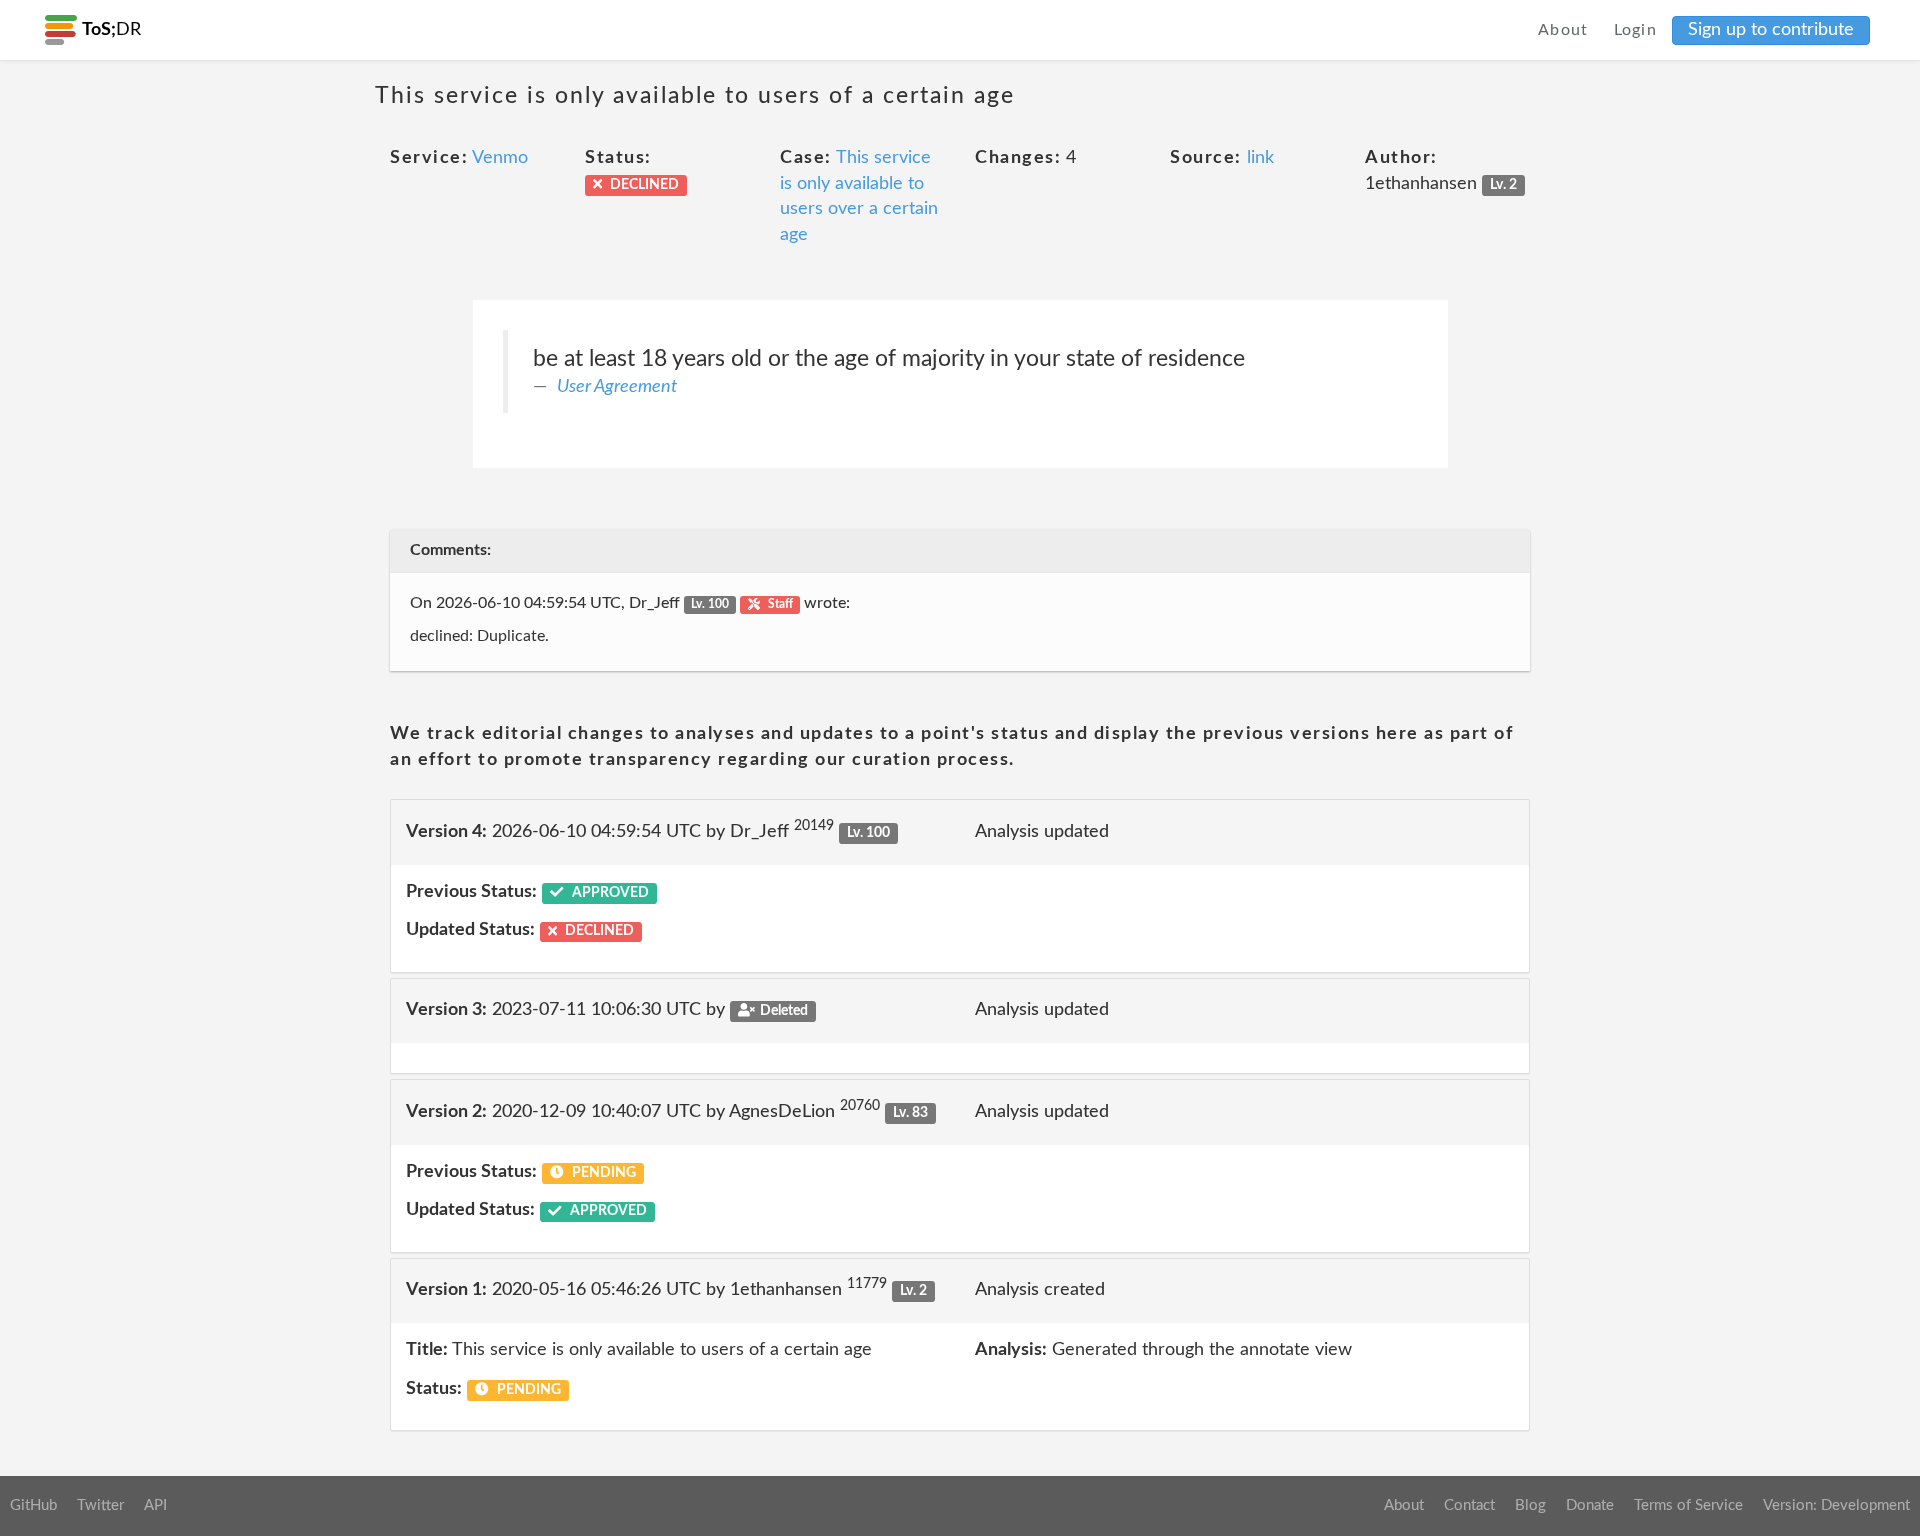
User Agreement (617, 387)
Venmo (500, 158)
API (155, 1505)
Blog (1530, 1505)
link (1260, 158)
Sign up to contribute (1771, 30)
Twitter (100, 1505)
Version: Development (1836, 1505)
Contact (1469, 1505)
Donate (1590, 1505)
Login (1636, 30)
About (1563, 30)
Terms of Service (1688, 1505)
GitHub (33, 1505)
